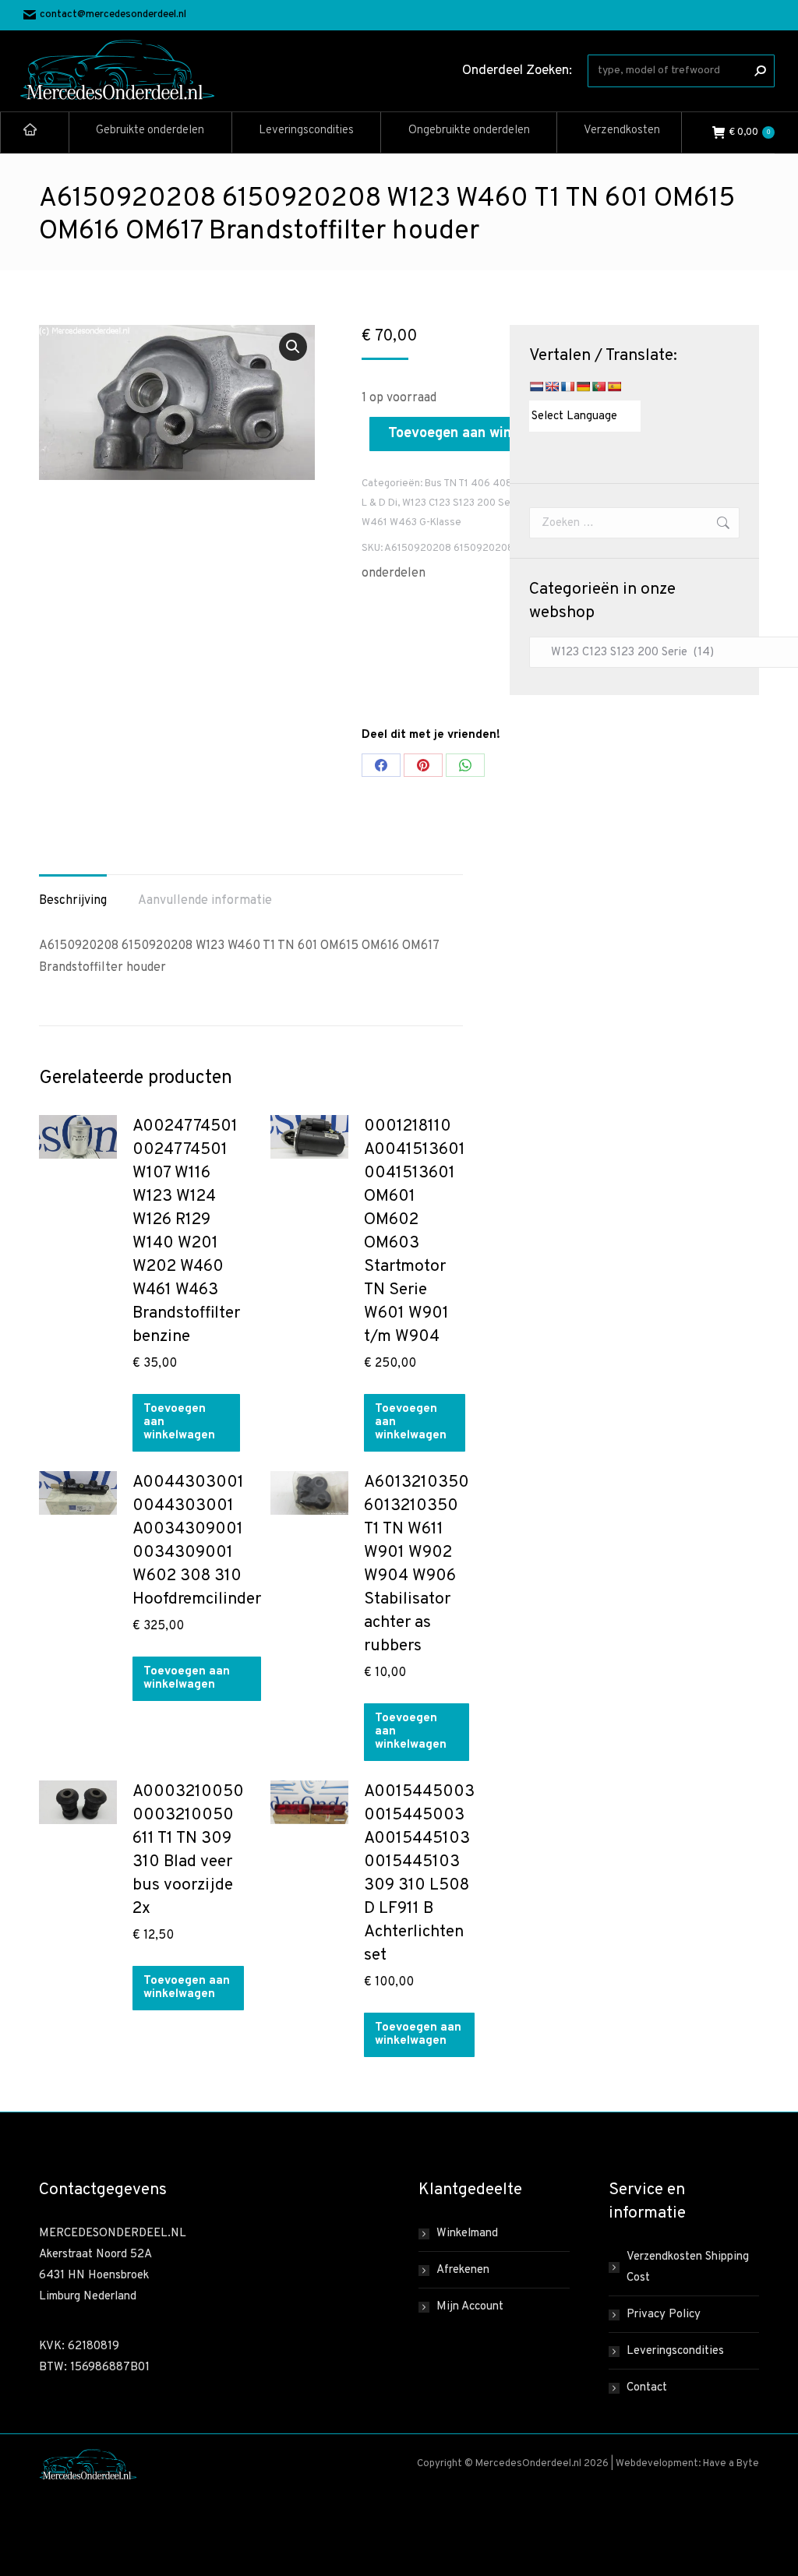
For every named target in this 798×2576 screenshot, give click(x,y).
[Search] (760, 71)
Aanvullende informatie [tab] (205, 901)
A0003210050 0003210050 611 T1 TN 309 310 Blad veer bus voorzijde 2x (188, 1850)
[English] (552, 386)
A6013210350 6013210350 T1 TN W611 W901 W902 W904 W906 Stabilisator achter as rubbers (417, 1564)
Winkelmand (467, 2234)
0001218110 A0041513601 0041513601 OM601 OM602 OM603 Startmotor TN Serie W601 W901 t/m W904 (415, 1232)
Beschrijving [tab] (73, 901)
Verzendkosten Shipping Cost (688, 2267)
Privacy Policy (664, 2315)
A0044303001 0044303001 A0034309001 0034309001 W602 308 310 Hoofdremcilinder (197, 1541)
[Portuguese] (598, 386)
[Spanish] (614, 386)
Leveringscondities (675, 2351)
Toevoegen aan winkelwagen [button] (179, 1422)
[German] (583, 386)
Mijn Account (470, 2307)
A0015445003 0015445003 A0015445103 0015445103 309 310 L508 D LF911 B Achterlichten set (419, 1874)
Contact (647, 2388)
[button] (293, 347)
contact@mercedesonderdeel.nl (113, 15)
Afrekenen (463, 2270)
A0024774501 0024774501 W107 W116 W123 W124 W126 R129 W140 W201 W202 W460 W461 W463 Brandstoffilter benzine (186, 1232)
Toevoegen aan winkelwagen (480, 434)
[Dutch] (536, 386)
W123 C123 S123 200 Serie (463, 503)
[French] (567, 386)
